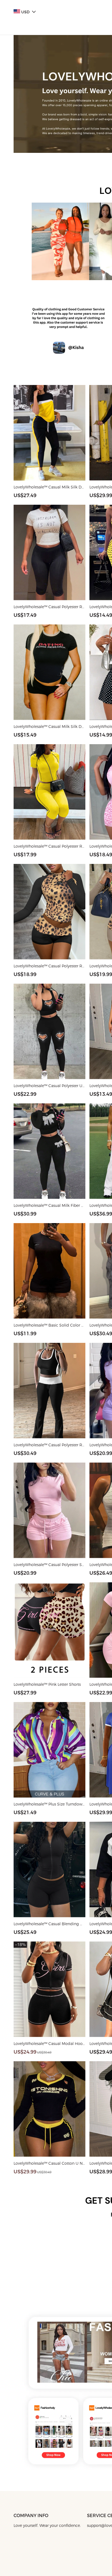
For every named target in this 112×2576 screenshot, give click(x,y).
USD (25, 12)
